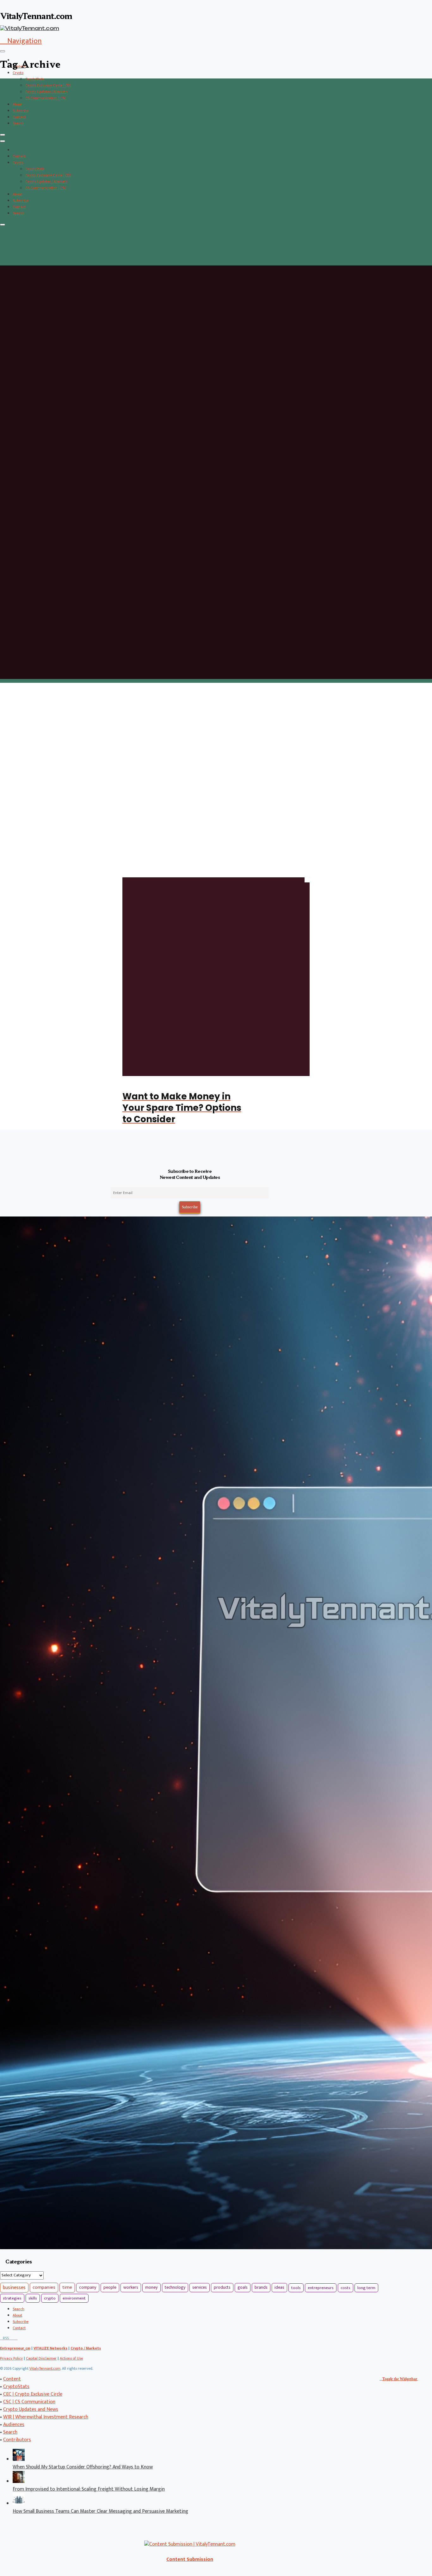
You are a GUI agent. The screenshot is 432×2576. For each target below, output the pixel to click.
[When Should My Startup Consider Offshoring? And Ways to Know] (19, 2459)
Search (19, 123)
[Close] (3, 135)
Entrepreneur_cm (15, 2348)
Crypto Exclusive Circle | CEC (48, 85)
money (151, 2287)
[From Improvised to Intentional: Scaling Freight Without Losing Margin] (19, 2482)
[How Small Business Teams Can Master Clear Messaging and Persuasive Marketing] (19, 2504)
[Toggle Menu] (3, 51)
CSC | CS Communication (29, 2402)
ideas (279, 2287)
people (110, 2287)
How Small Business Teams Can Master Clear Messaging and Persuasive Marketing (100, 2511)
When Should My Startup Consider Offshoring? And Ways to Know (83, 2467)
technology (175, 2287)
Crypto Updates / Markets (46, 92)
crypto (50, 2298)
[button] (21, 41)
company (88, 2287)
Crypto (18, 73)
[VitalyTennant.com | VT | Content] (16, 2338)
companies (44, 2287)
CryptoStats (35, 79)
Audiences (14, 2425)
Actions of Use (71, 2358)
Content (19, 156)
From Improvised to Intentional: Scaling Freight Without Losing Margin (89, 2489)
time (67, 2287)
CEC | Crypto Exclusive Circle (33, 2394)
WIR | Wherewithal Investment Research (46, 2417)
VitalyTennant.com (45, 2368)
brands (261, 2287)
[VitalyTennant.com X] (10, 2338)
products (222, 2287)
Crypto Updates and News (31, 2409)
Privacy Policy (11, 2358)
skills (33, 2298)
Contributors (17, 2440)
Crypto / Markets (86, 2348)
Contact (19, 117)
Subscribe (21, 111)
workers (131, 2287)
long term (366, 2288)
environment (74, 2298)
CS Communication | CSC (46, 98)
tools (296, 2288)
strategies (12, 2298)
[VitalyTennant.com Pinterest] (13, 2338)
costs (346, 2288)
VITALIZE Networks (50, 2348)
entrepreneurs (321, 2288)
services (200, 2287)
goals (243, 2287)
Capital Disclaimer (41, 2358)
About (17, 104)
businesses (14, 2288)
